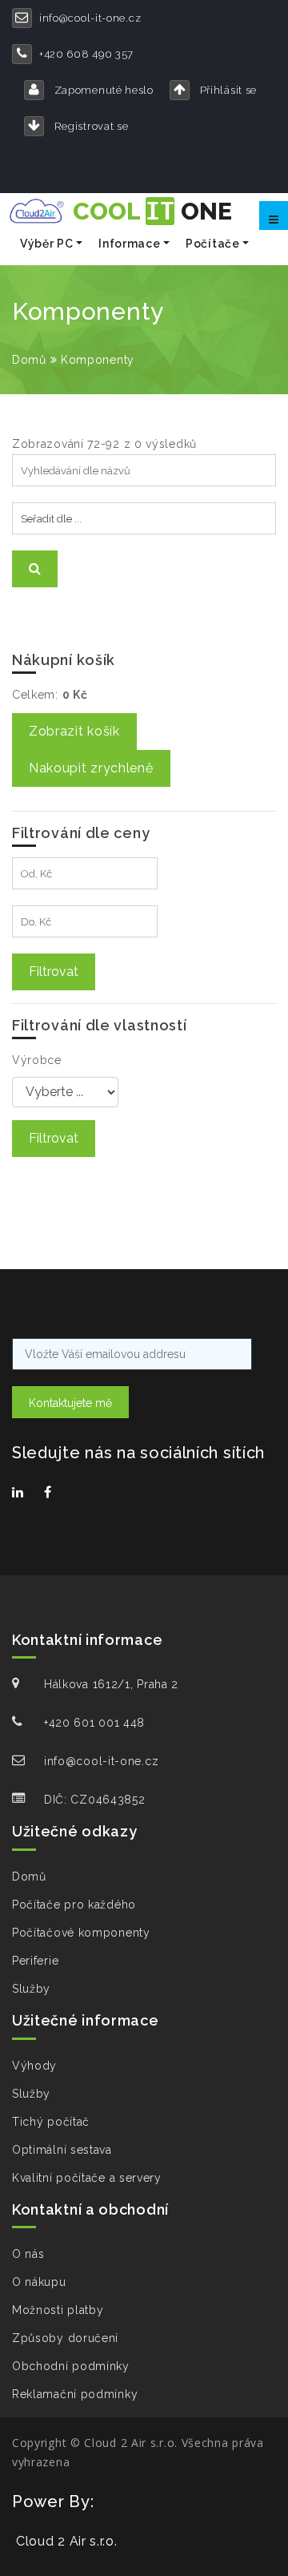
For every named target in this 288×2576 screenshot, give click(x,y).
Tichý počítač (51, 2122)
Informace (129, 244)
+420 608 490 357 (86, 54)
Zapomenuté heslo (102, 90)
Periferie (35, 1961)
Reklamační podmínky (75, 2394)
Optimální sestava (62, 2150)
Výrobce (37, 1060)
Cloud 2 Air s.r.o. (67, 2541)
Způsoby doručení (65, 2338)
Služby (31, 1989)
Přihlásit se (227, 90)
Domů (29, 360)
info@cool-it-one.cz (90, 18)
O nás (28, 2254)
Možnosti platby (58, 2310)
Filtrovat (54, 972)
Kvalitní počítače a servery (87, 2178)
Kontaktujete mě (70, 1403)
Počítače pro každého (74, 1905)
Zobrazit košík (74, 731)
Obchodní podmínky (71, 2366)
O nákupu (39, 2282)
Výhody (34, 2066)
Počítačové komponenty (81, 1933)
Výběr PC (47, 244)
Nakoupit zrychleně (91, 768)
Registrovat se (90, 126)
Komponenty (98, 360)
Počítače (213, 244)
